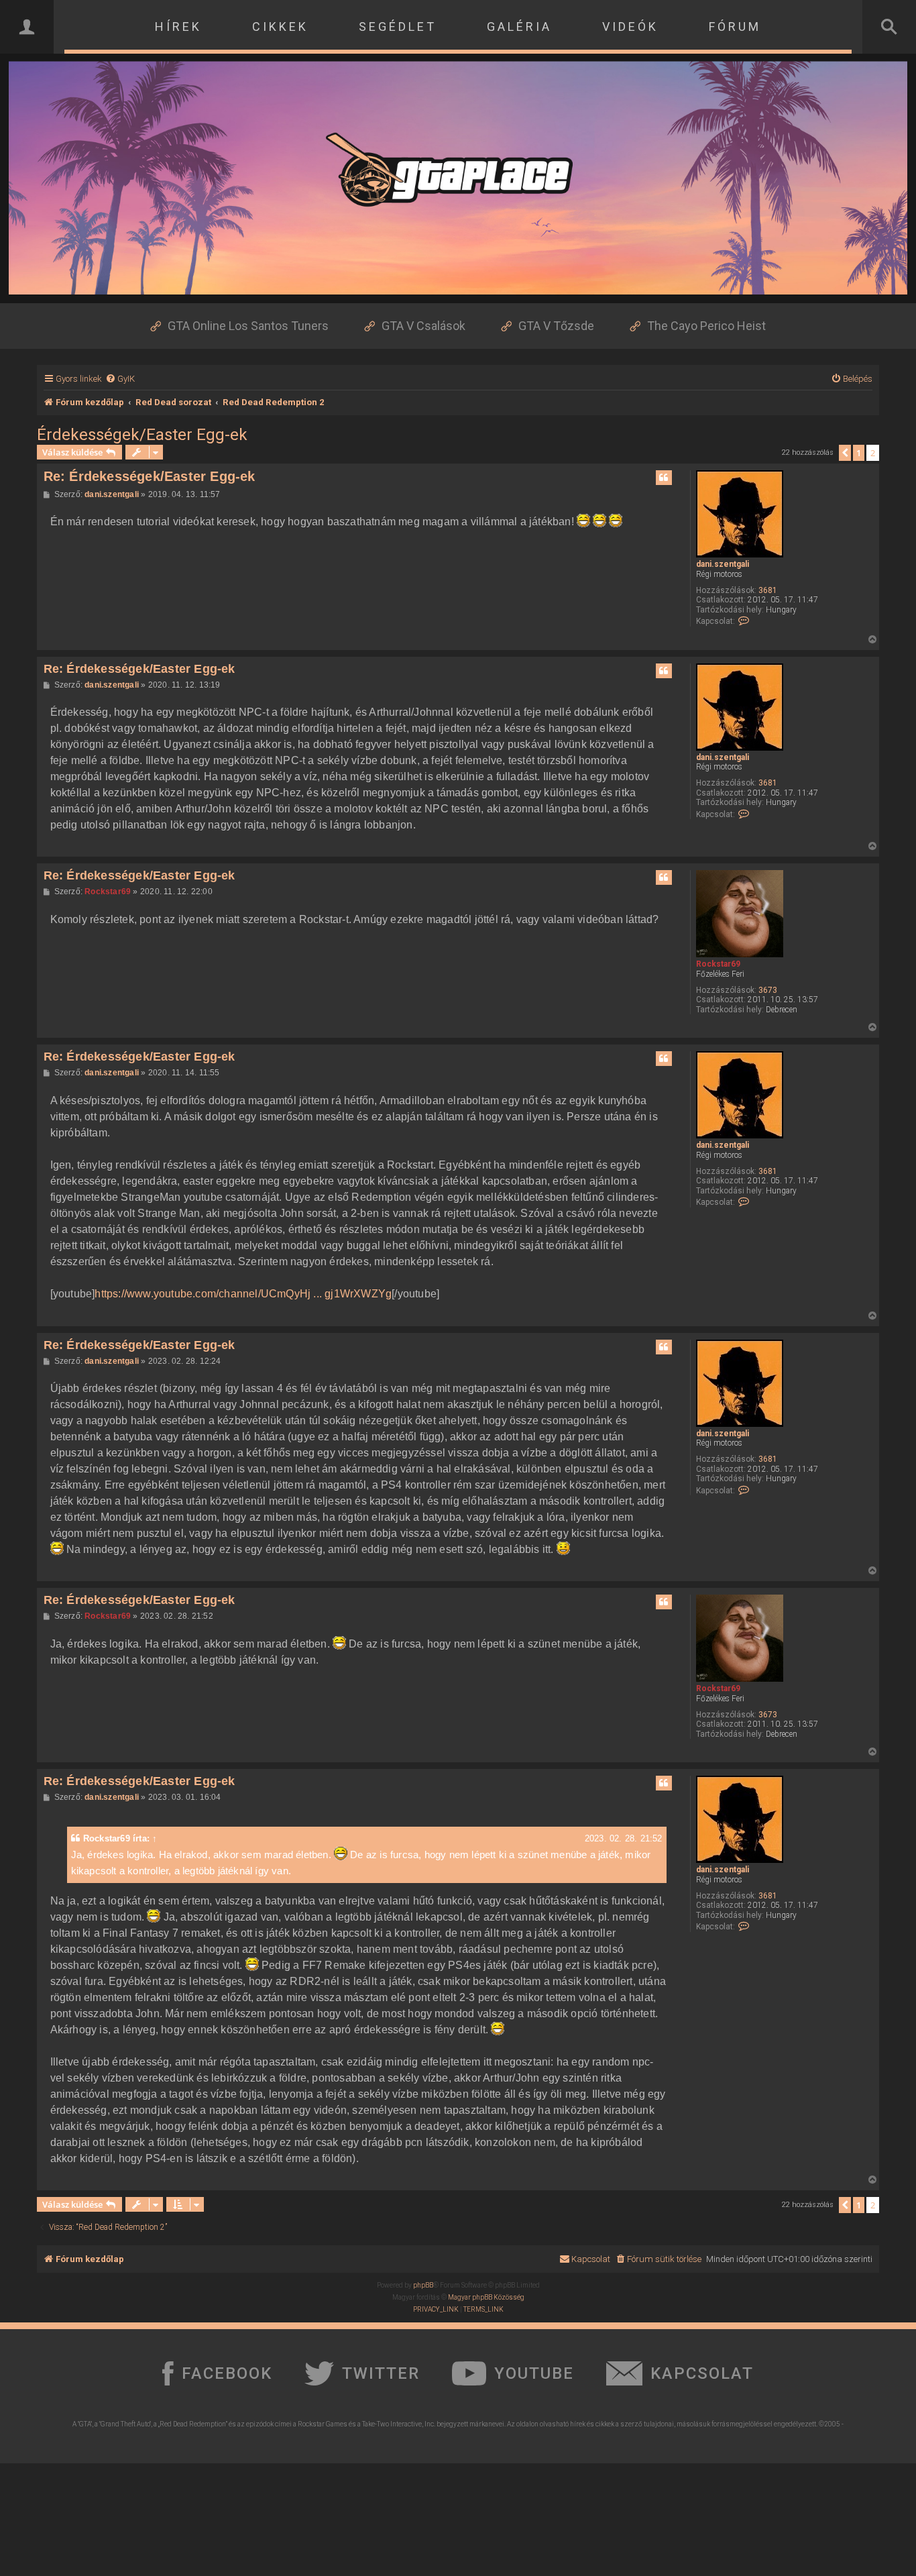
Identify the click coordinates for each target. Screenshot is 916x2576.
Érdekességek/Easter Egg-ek (142, 435)
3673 (768, 990)
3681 (768, 590)
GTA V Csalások (423, 326)
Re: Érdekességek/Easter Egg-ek (150, 476)
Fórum (735, 26)
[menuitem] (120, 379)
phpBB (423, 2285)
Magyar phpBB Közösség (486, 2297)
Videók (630, 26)
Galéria (519, 26)
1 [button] (859, 453)
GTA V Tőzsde (556, 326)
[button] (845, 453)
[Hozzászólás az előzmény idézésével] (664, 478)
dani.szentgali (723, 564)
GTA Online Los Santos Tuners (248, 326)
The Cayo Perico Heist (706, 326)
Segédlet (398, 26)
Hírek (178, 26)
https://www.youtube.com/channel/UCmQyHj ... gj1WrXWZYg (243, 1294)
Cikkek (280, 26)
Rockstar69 (718, 964)
